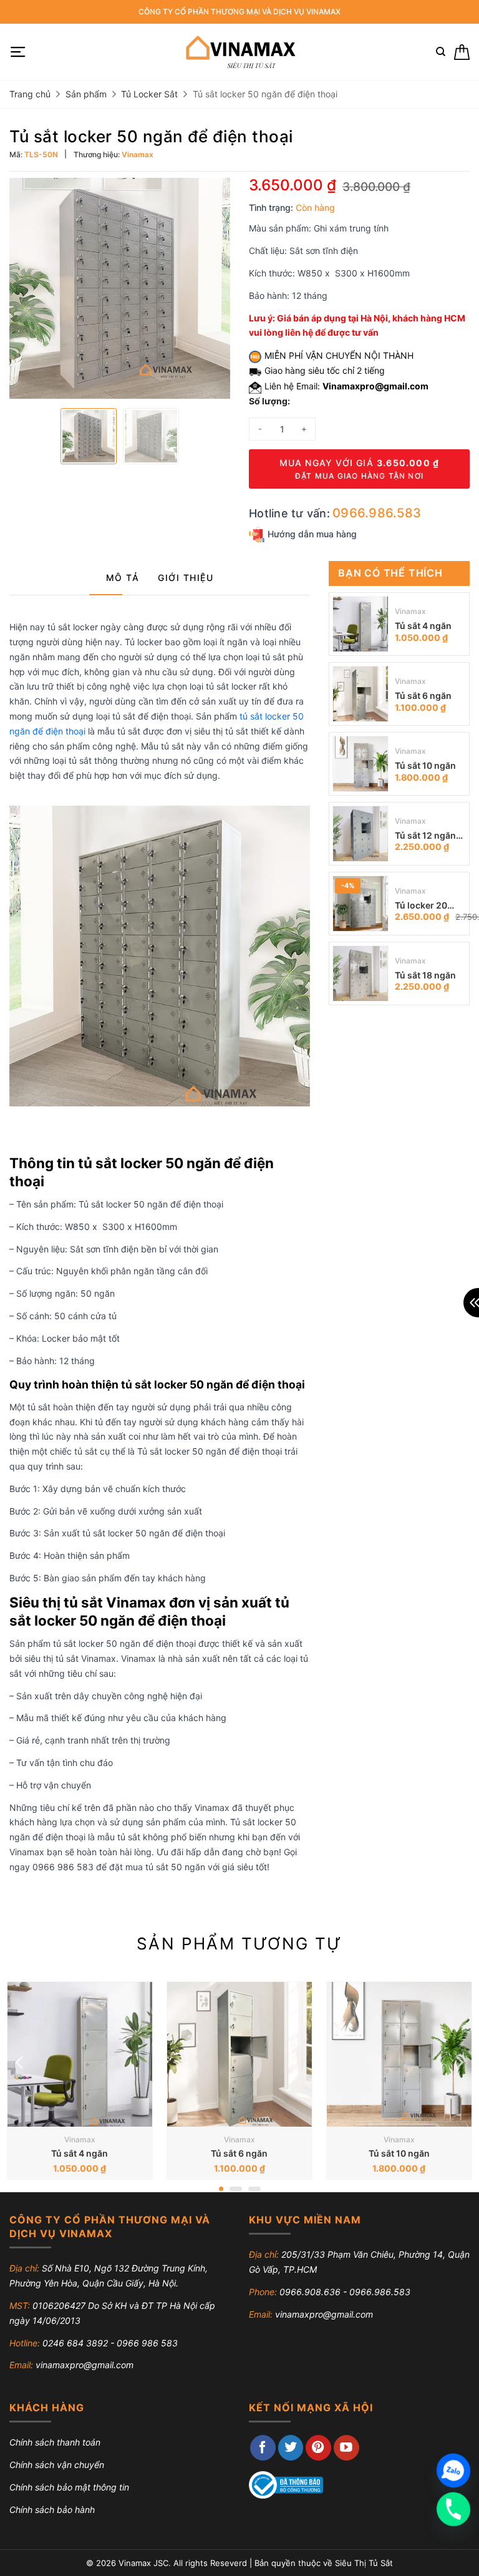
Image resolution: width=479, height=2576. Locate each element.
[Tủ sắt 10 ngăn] (360, 764)
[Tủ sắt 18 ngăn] (360, 973)
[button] (18, 52)
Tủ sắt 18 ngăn (425, 975)
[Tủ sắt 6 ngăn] (360, 694)
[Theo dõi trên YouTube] (346, 2448)
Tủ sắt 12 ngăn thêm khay (425, 837)
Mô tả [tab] (123, 578)
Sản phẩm (86, 94)
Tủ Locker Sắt (149, 94)
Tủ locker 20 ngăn (421, 906)
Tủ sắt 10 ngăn (425, 765)
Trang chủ (30, 94)
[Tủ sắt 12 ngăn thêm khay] (360, 834)
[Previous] (21, 2063)
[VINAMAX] (240, 52)
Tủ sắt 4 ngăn (423, 626)
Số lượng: (269, 401)
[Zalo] (453, 2471)
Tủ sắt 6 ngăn (423, 695)
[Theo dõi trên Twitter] (291, 2448)
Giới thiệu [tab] (186, 578)
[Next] (458, 2063)
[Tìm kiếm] (441, 52)
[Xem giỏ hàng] (462, 52)
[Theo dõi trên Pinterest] (318, 2448)
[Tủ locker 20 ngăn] (360, 904)
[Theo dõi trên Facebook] (263, 2448)
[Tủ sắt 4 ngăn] (360, 624)
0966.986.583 (377, 513)
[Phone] (453, 2509)
